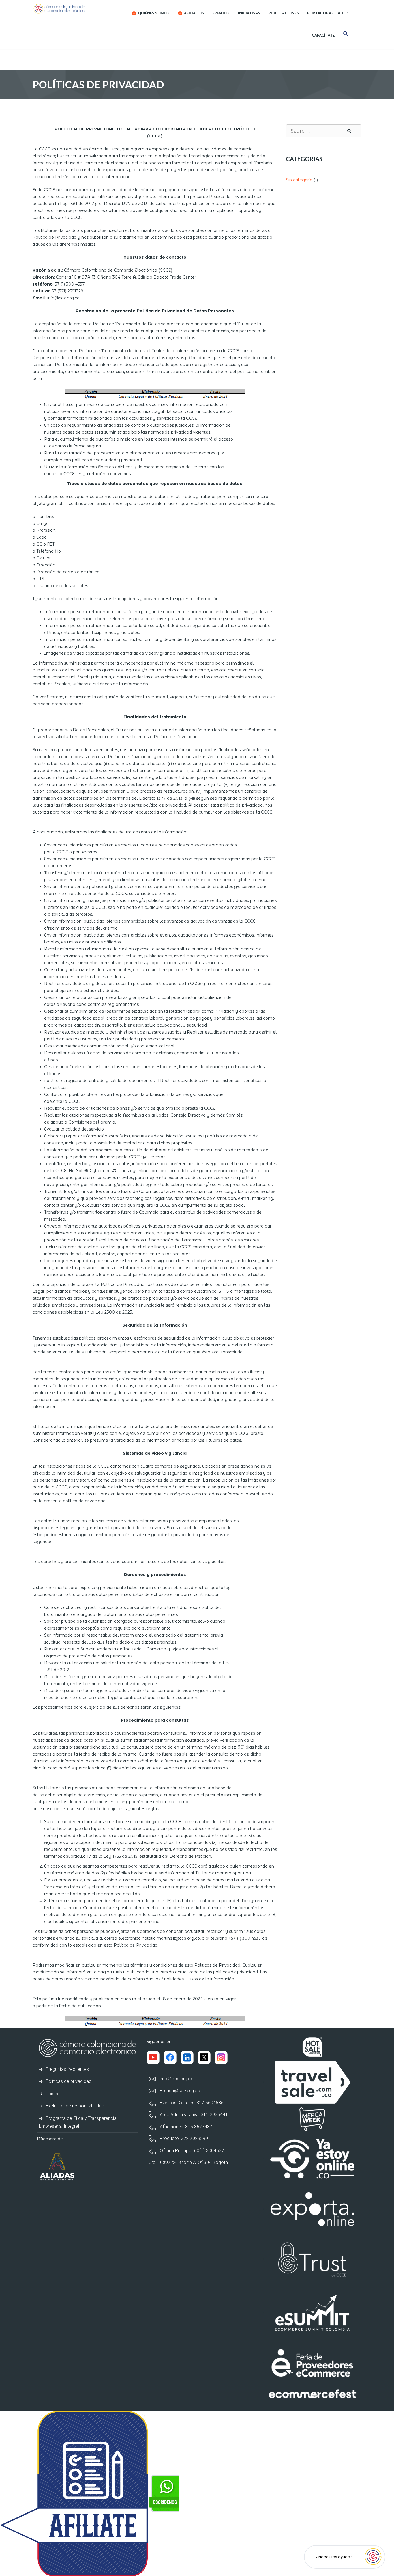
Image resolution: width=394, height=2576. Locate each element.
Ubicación (55, 2094)
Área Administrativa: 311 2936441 (193, 2115)
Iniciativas (249, 13)
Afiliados (194, 13)
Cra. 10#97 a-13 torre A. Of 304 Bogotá (188, 2162)
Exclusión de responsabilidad (74, 2106)
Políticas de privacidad (68, 2081)
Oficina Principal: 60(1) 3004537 (191, 2151)
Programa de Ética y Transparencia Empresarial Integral (78, 2122)
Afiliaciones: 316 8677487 (185, 2127)
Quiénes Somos (153, 13)
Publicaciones (284, 13)
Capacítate (323, 35)
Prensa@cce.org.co (179, 2091)
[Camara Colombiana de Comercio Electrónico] (71, 9)
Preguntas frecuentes (67, 2069)
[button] (346, 35)
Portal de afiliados (328, 13)
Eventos (221, 13)
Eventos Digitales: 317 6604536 (191, 2103)
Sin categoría (299, 180)
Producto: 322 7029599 (183, 2138)
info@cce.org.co (176, 2079)
